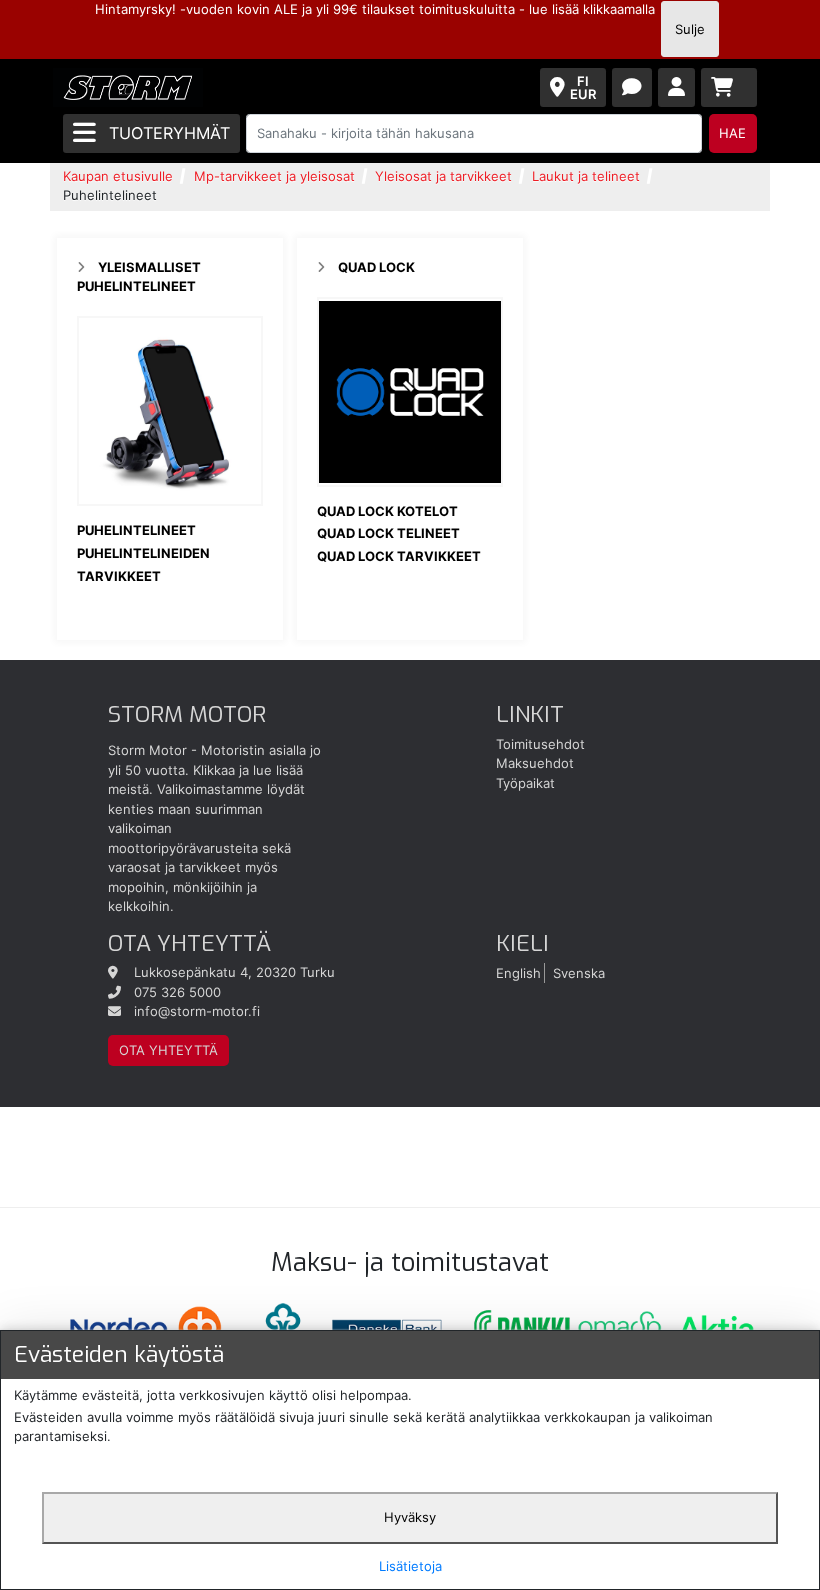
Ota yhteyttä (168, 1050)
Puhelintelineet (136, 530)
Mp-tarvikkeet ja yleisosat (274, 176)
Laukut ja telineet (586, 176)
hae (732, 133)
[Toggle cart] (729, 87)
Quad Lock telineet (388, 533)
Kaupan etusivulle (118, 176)
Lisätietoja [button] (410, 1566)
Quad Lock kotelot (387, 511)
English (518, 972)
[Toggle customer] (676, 87)
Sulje (690, 29)
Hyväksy (410, 1517)
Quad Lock (376, 267)
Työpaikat (525, 783)
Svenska (579, 972)
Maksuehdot (535, 763)
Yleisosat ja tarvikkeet (443, 176)
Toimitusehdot (540, 744)
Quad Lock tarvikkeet (399, 556)
